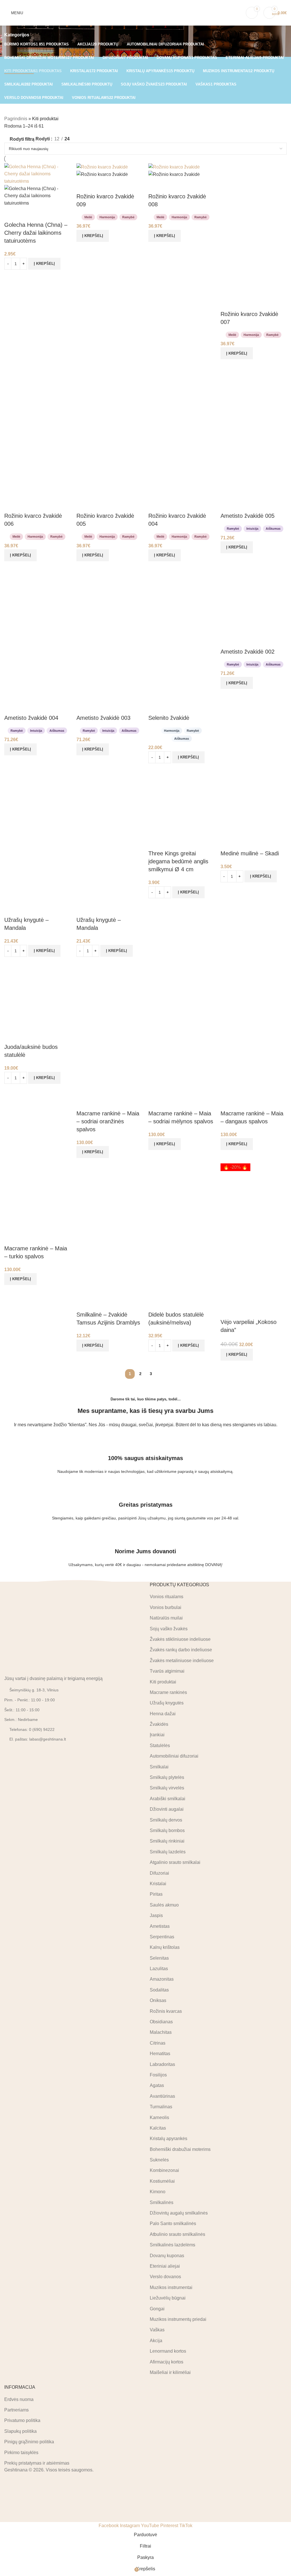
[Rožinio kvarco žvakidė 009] (102, 167)
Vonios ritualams (167, 1597)
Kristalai (158, 1884)
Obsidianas (161, 2022)
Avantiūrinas (162, 2096)
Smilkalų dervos (166, 1820)
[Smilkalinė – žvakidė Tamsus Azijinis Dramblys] (110, 1196)
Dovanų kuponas (167, 2255)
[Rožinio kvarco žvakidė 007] (254, 196)
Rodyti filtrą (22, 139)
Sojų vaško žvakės (169, 1628)
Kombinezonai (164, 2170)
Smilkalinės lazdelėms (172, 2245)
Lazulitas (159, 1969)
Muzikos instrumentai (171, 2287)
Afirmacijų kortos (167, 2362)
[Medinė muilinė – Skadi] (254, 802)
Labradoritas (162, 2064)
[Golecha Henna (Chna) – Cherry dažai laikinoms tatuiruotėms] (38, 173)
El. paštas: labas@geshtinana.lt (38, 1739)
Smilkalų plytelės (167, 1777)
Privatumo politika (22, 2420)
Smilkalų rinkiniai (167, 1841)
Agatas (157, 2085)
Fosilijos (158, 2075)
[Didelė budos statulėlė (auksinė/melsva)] (182, 1196)
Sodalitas (159, 1990)
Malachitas (161, 2032)
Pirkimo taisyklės (21, 2452)
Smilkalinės (162, 2202)
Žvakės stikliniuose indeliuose (180, 1639)
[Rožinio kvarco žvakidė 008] (174, 167)
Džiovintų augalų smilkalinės (179, 2213)
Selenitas (159, 1958)
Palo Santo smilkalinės (173, 2223)
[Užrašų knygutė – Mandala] (38, 802)
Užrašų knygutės (167, 1703)
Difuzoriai (159, 1873)
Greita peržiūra (27, 214)
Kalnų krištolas (165, 1947)
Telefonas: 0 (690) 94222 (32, 1729)
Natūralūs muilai (166, 1618)
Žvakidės (159, 1724)
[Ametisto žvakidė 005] (254, 398)
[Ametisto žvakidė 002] (254, 600)
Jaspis (156, 1915)
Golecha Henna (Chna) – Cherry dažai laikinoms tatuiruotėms (36, 233)
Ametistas (160, 1926)
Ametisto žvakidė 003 (103, 718)
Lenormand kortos (168, 2351)
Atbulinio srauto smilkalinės (177, 2234)
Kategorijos (17, 35)
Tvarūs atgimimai (167, 1671)
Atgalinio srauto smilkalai (175, 1862)
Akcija (156, 2340)
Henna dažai (163, 1713)
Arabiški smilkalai (168, 1798)
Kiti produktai (163, 1682)
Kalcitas (158, 2128)
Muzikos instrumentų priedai (178, 2319)
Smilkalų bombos (167, 1830)
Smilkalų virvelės (167, 1788)
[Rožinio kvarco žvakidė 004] (182, 398)
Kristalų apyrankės (169, 2139)
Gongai (157, 2308)
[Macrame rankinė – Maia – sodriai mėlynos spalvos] (182, 995)
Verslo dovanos (165, 2277)
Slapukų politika (20, 2431)
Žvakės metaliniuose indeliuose (182, 1660)
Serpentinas (162, 1937)
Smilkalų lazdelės (168, 1852)
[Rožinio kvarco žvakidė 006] (38, 398)
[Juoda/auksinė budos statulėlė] (38, 995)
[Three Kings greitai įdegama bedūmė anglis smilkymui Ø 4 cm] (182, 802)
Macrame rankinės (168, 1692)
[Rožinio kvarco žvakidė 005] (110, 398)
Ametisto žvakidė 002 (248, 652)
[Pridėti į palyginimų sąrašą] (11, 214)
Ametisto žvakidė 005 (248, 516)
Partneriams (16, 2410)
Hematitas (160, 2054)
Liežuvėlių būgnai (168, 2298)
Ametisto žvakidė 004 (31, 718)
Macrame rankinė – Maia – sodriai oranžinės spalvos (108, 1121)
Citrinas (158, 2043)
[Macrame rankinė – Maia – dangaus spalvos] (254, 995)
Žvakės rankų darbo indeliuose (181, 1650)
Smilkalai (159, 1767)
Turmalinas (161, 2107)
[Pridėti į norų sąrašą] (42, 214)
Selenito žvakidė (169, 718)
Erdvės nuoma (19, 2399)
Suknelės (159, 2160)
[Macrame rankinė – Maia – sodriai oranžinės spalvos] (110, 995)
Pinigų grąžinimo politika (29, 2442)
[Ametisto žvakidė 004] (38, 600)
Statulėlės (160, 1746)
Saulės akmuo (164, 1905)
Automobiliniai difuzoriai (174, 1756)
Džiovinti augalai (167, 1809)
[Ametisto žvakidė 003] (110, 600)
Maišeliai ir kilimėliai (170, 2372)
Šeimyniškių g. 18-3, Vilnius (34, 1690)
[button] (44, 264)
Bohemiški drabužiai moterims (180, 2149)
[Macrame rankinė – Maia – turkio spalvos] (38, 1196)
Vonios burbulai (166, 1607)
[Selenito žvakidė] (182, 600)
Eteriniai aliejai (165, 2266)
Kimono (158, 2192)
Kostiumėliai (162, 2181)
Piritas (156, 1894)
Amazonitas (162, 1979)
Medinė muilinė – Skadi (250, 853)
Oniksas (158, 2000)
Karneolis (159, 2117)
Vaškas (157, 2330)
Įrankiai (157, 1735)
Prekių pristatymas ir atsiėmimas (37, 2463)
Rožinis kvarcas (166, 2011)
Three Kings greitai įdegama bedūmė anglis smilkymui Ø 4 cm (178, 861)
